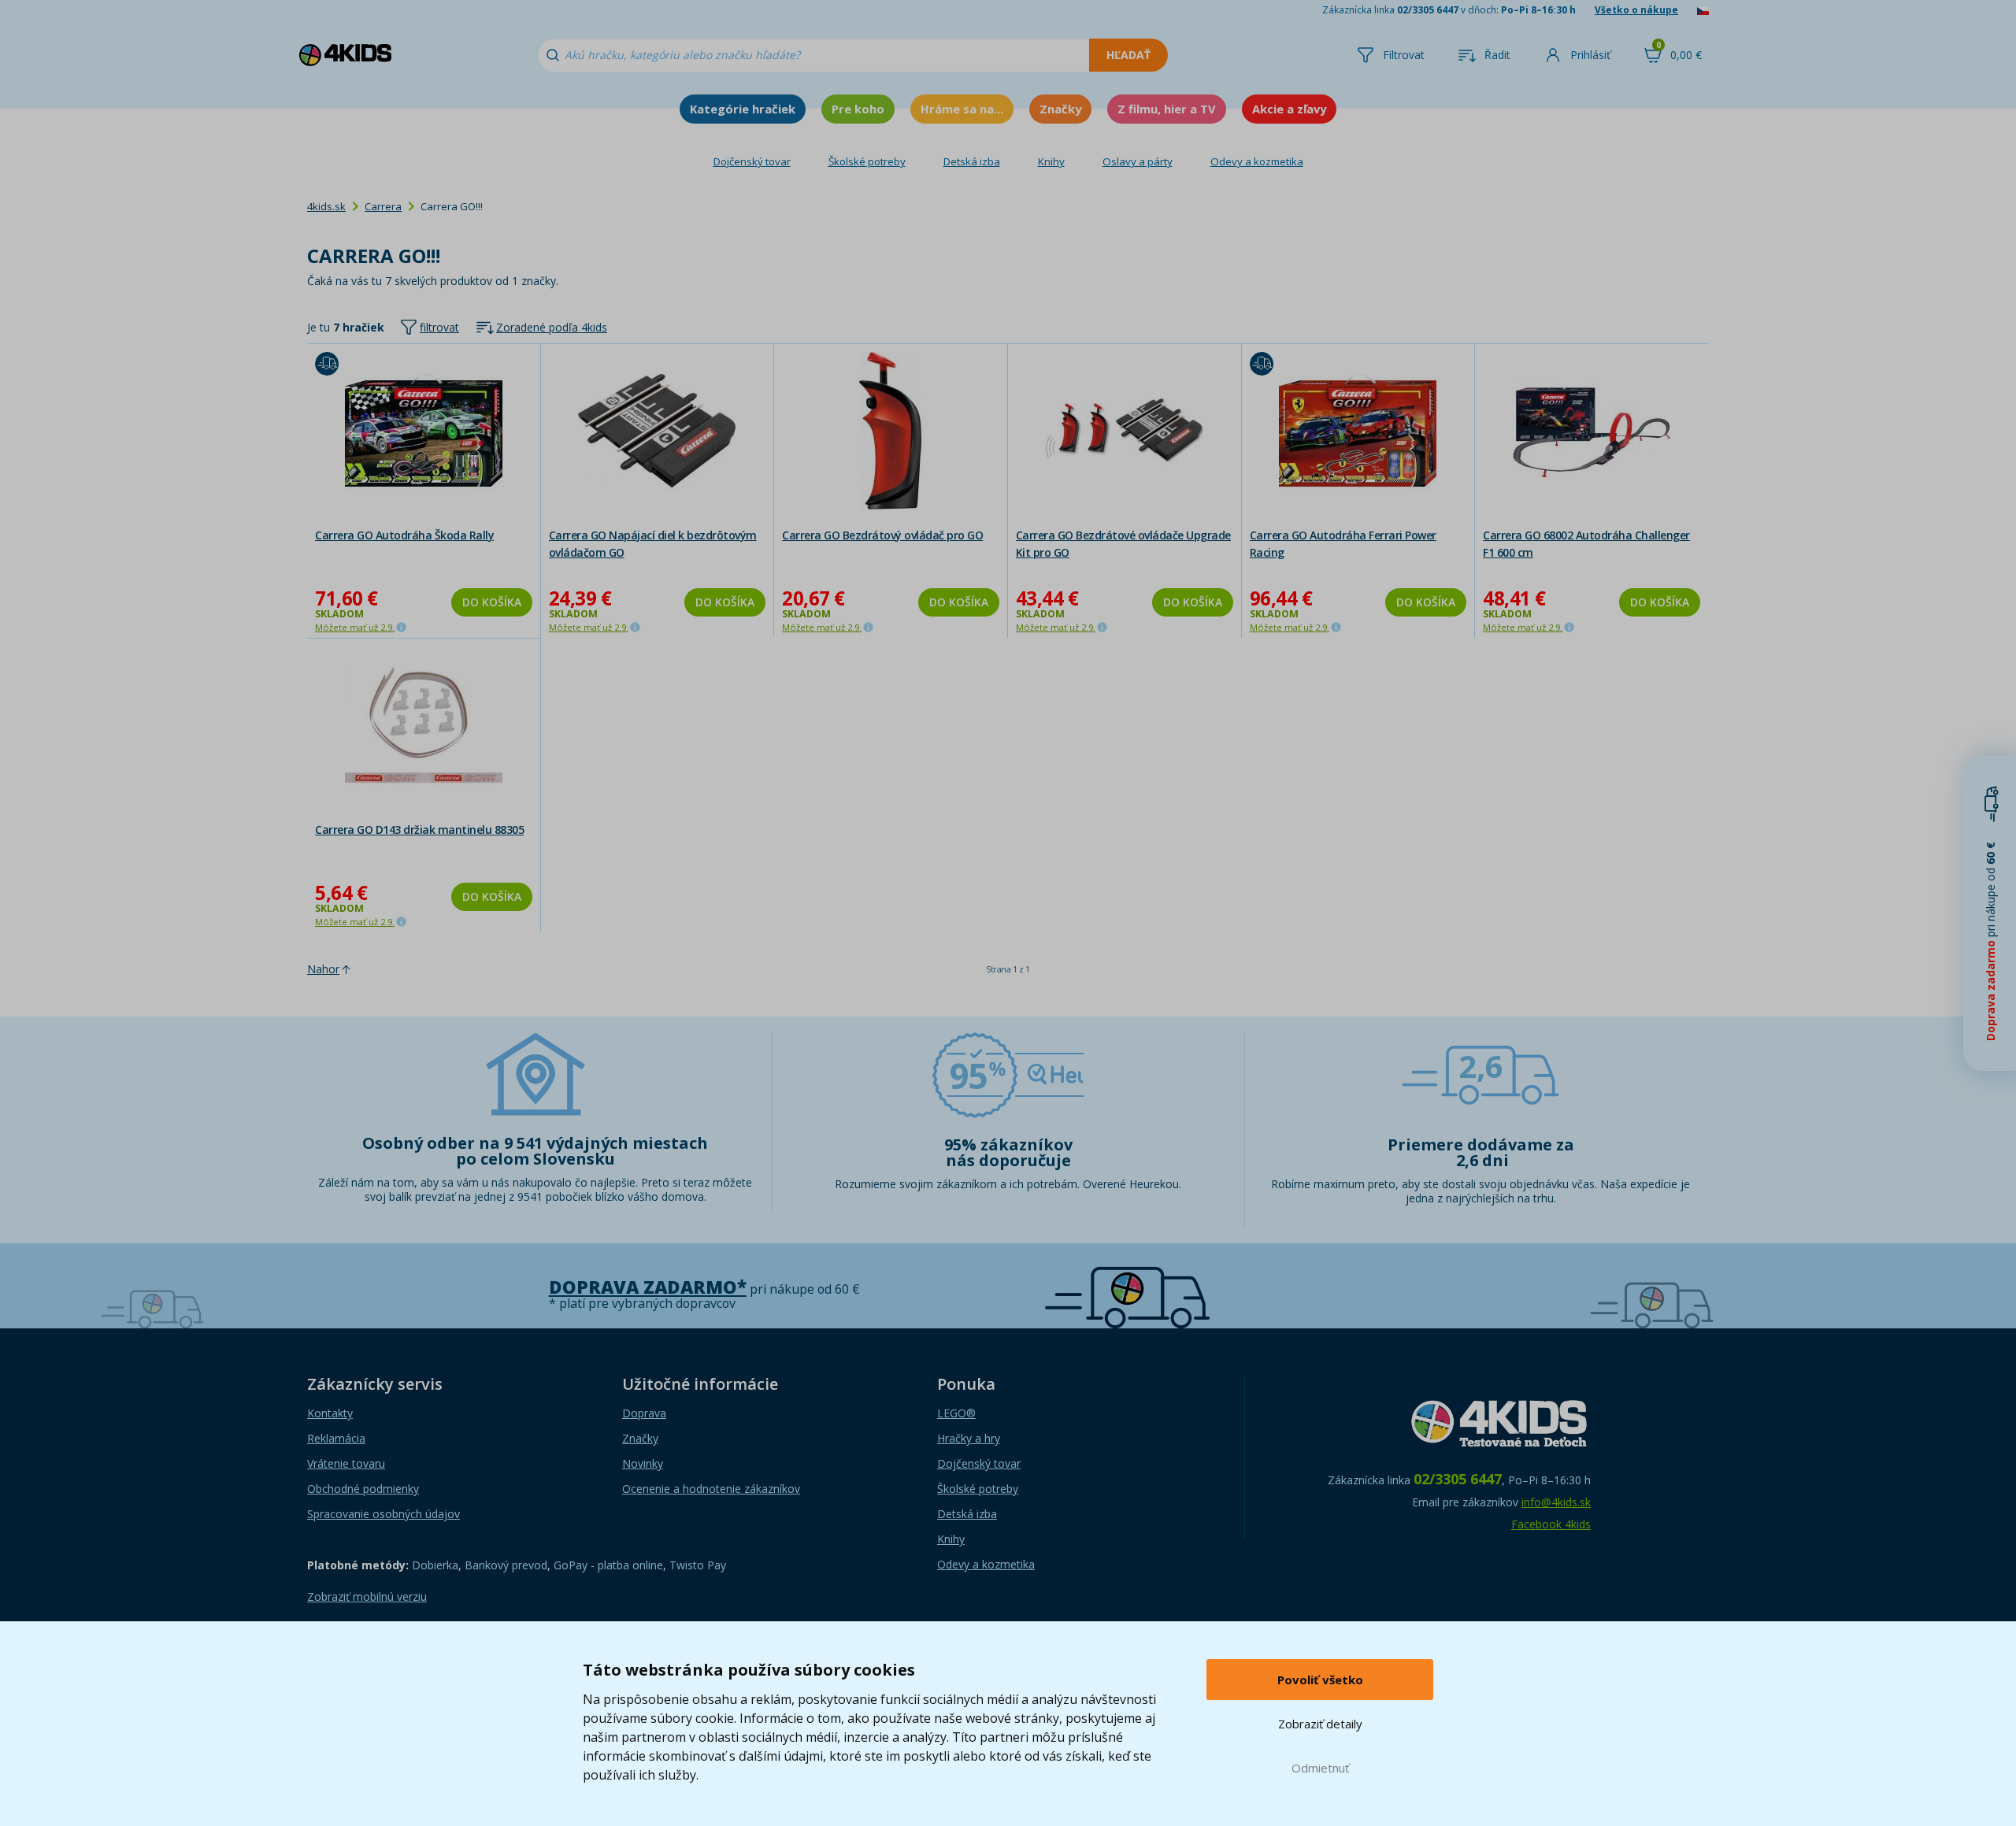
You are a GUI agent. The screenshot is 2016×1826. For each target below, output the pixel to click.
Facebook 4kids (1551, 1524)
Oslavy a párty (1138, 161)
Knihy (1051, 161)
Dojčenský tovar (752, 161)
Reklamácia (336, 1438)
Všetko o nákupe (1636, 10)
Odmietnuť (1320, 1768)
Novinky (643, 1463)
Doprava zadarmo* (648, 1287)
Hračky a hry (969, 1438)
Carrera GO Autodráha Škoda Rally (404, 535)
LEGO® (956, 1413)
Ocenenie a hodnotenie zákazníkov (711, 1489)
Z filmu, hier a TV (1167, 109)
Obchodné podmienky (363, 1489)
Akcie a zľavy (1289, 109)
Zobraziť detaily (1320, 1724)
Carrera (383, 206)
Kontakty (330, 1413)
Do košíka (492, 602)
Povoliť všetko (1320, 1680)
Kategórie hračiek (743, 109)
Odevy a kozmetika (1257, 161)
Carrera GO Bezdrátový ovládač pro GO (882, 535)
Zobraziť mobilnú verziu (367, 1596)
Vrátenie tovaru (346, 1463)
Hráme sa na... (962, 109)
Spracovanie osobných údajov (384, 1514)
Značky (1060, 109)
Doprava (644, 1413)
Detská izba (972, 161)
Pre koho (858, 109)
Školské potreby (867, 161)
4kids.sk (326, 206)
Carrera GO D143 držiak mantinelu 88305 (419, 830)
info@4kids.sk (1556, 1502)
